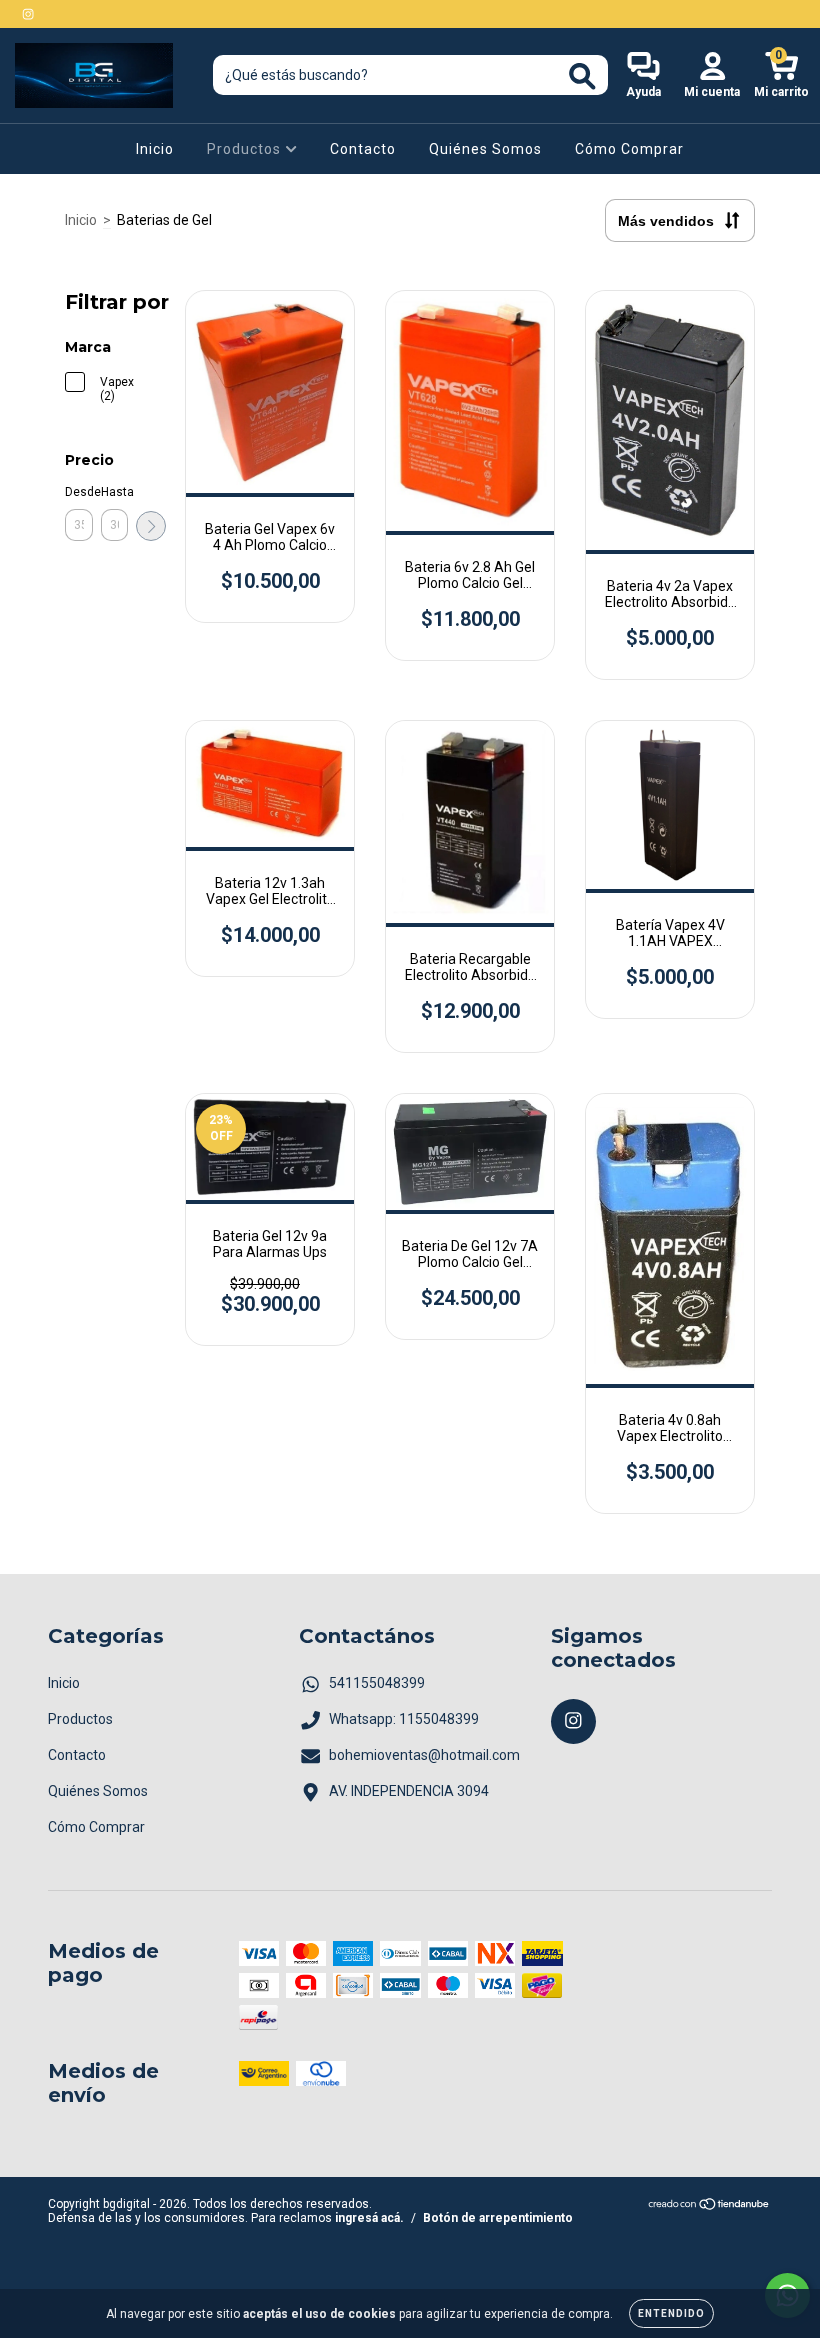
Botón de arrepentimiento (498, 2218)
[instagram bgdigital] (28, 14)
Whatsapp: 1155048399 (404, 1719)
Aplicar (151, 526)
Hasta (115, 492)
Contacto (363, 149)
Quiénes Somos (485, 149)
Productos (246, 149)
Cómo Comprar (629, 149)
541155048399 (377, 1683)
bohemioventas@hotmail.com (424, 1755)
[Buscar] (582, 76)
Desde (79, 492)
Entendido (671, 2313)
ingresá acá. (369, 2218)
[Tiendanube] (709, 2207)
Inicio (155, 149)
